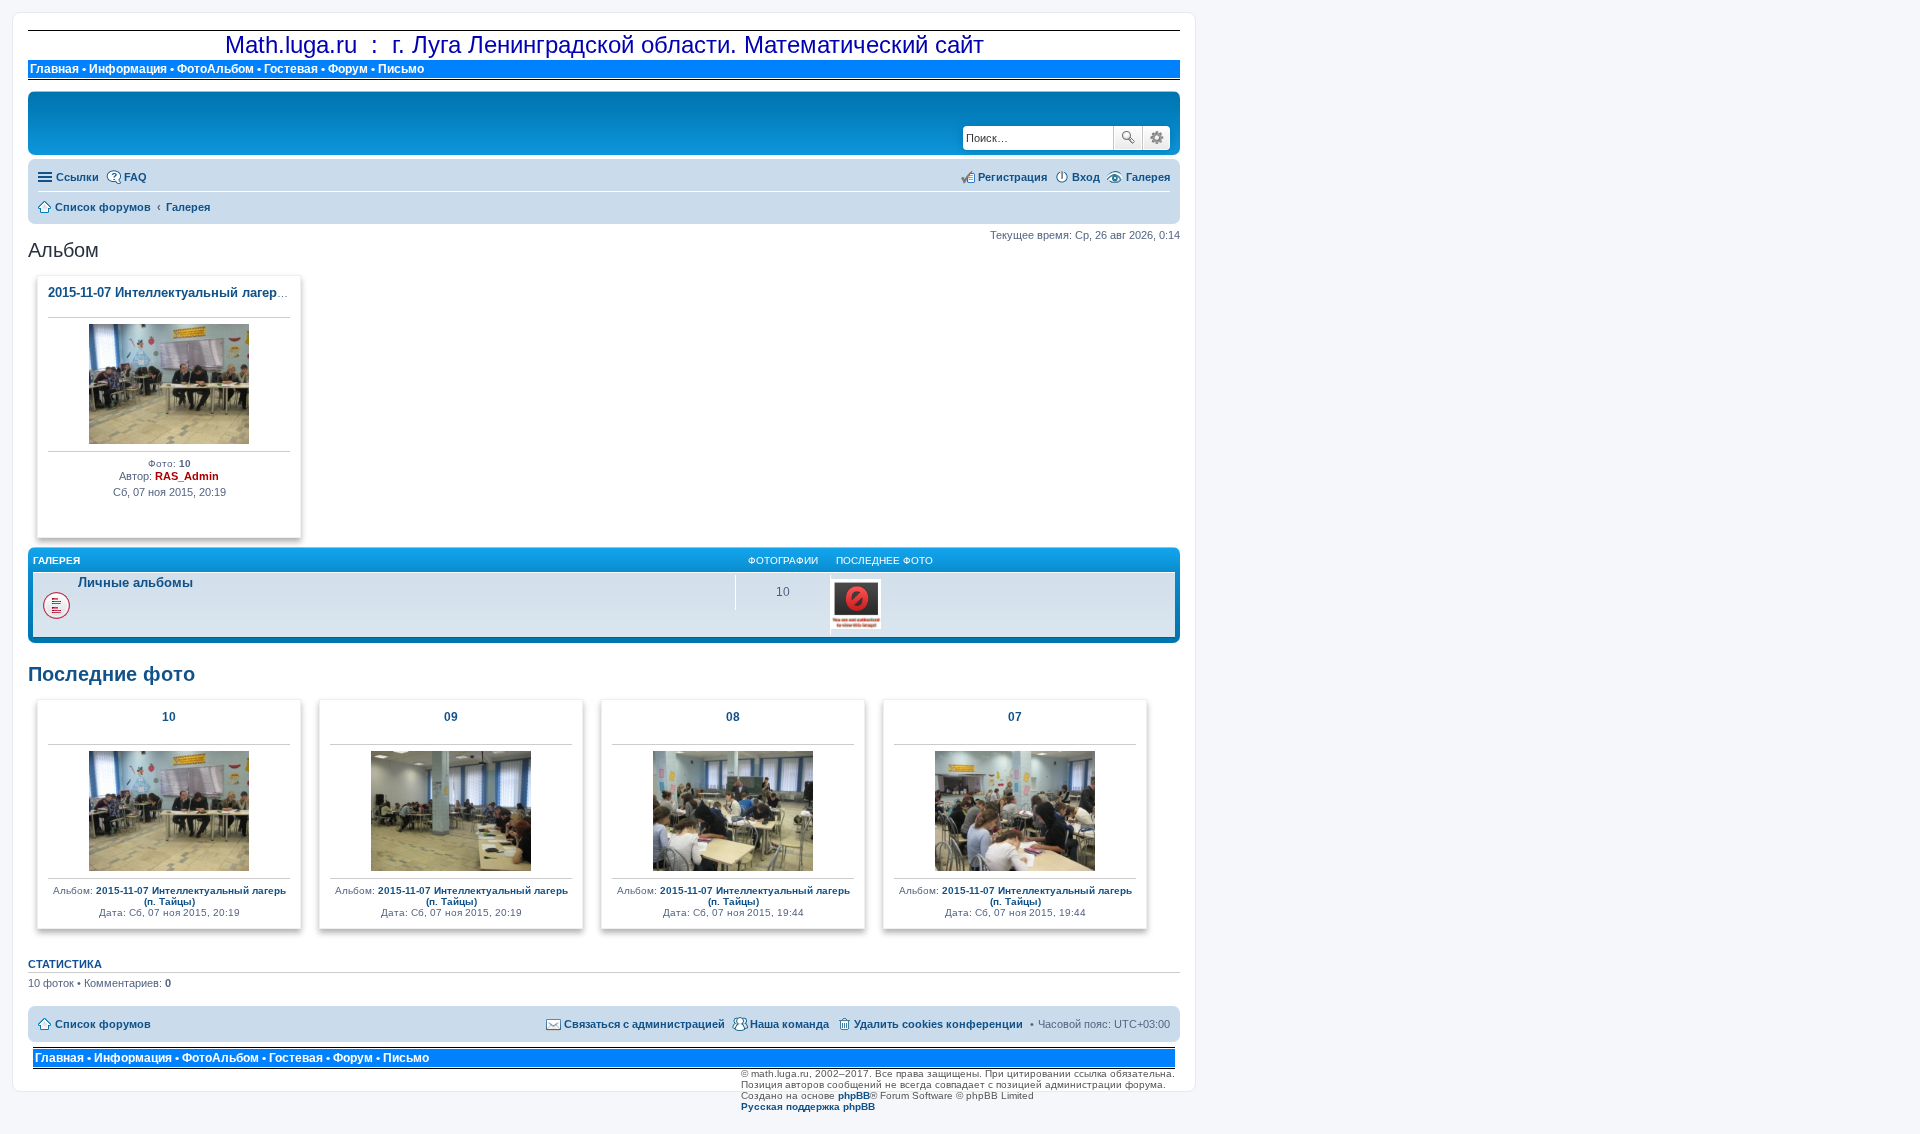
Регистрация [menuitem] (1012, 177)
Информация (128, 69)
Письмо (401, 69)
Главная (54, 69)
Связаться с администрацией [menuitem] (644, 1024)
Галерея (1148, 177)
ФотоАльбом (215, 69)
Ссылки (77, 177)
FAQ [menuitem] (135, 177)
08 (733, 717)
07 (1015, 717)
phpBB (854, 1095)
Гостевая (291, 69)
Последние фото (111, 674)
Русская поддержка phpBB (808, 1106)
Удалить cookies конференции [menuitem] (938, 1024)
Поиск (1128, 138)
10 (169, 717)
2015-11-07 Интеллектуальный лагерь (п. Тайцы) (201, 292)
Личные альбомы (135, 582)
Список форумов (103, 1024)
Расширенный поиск (1156, 138)
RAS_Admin (187, 476)
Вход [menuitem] (1086, 177)
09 (451, 717)
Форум (348, 69)
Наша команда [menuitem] (789, 1024)
